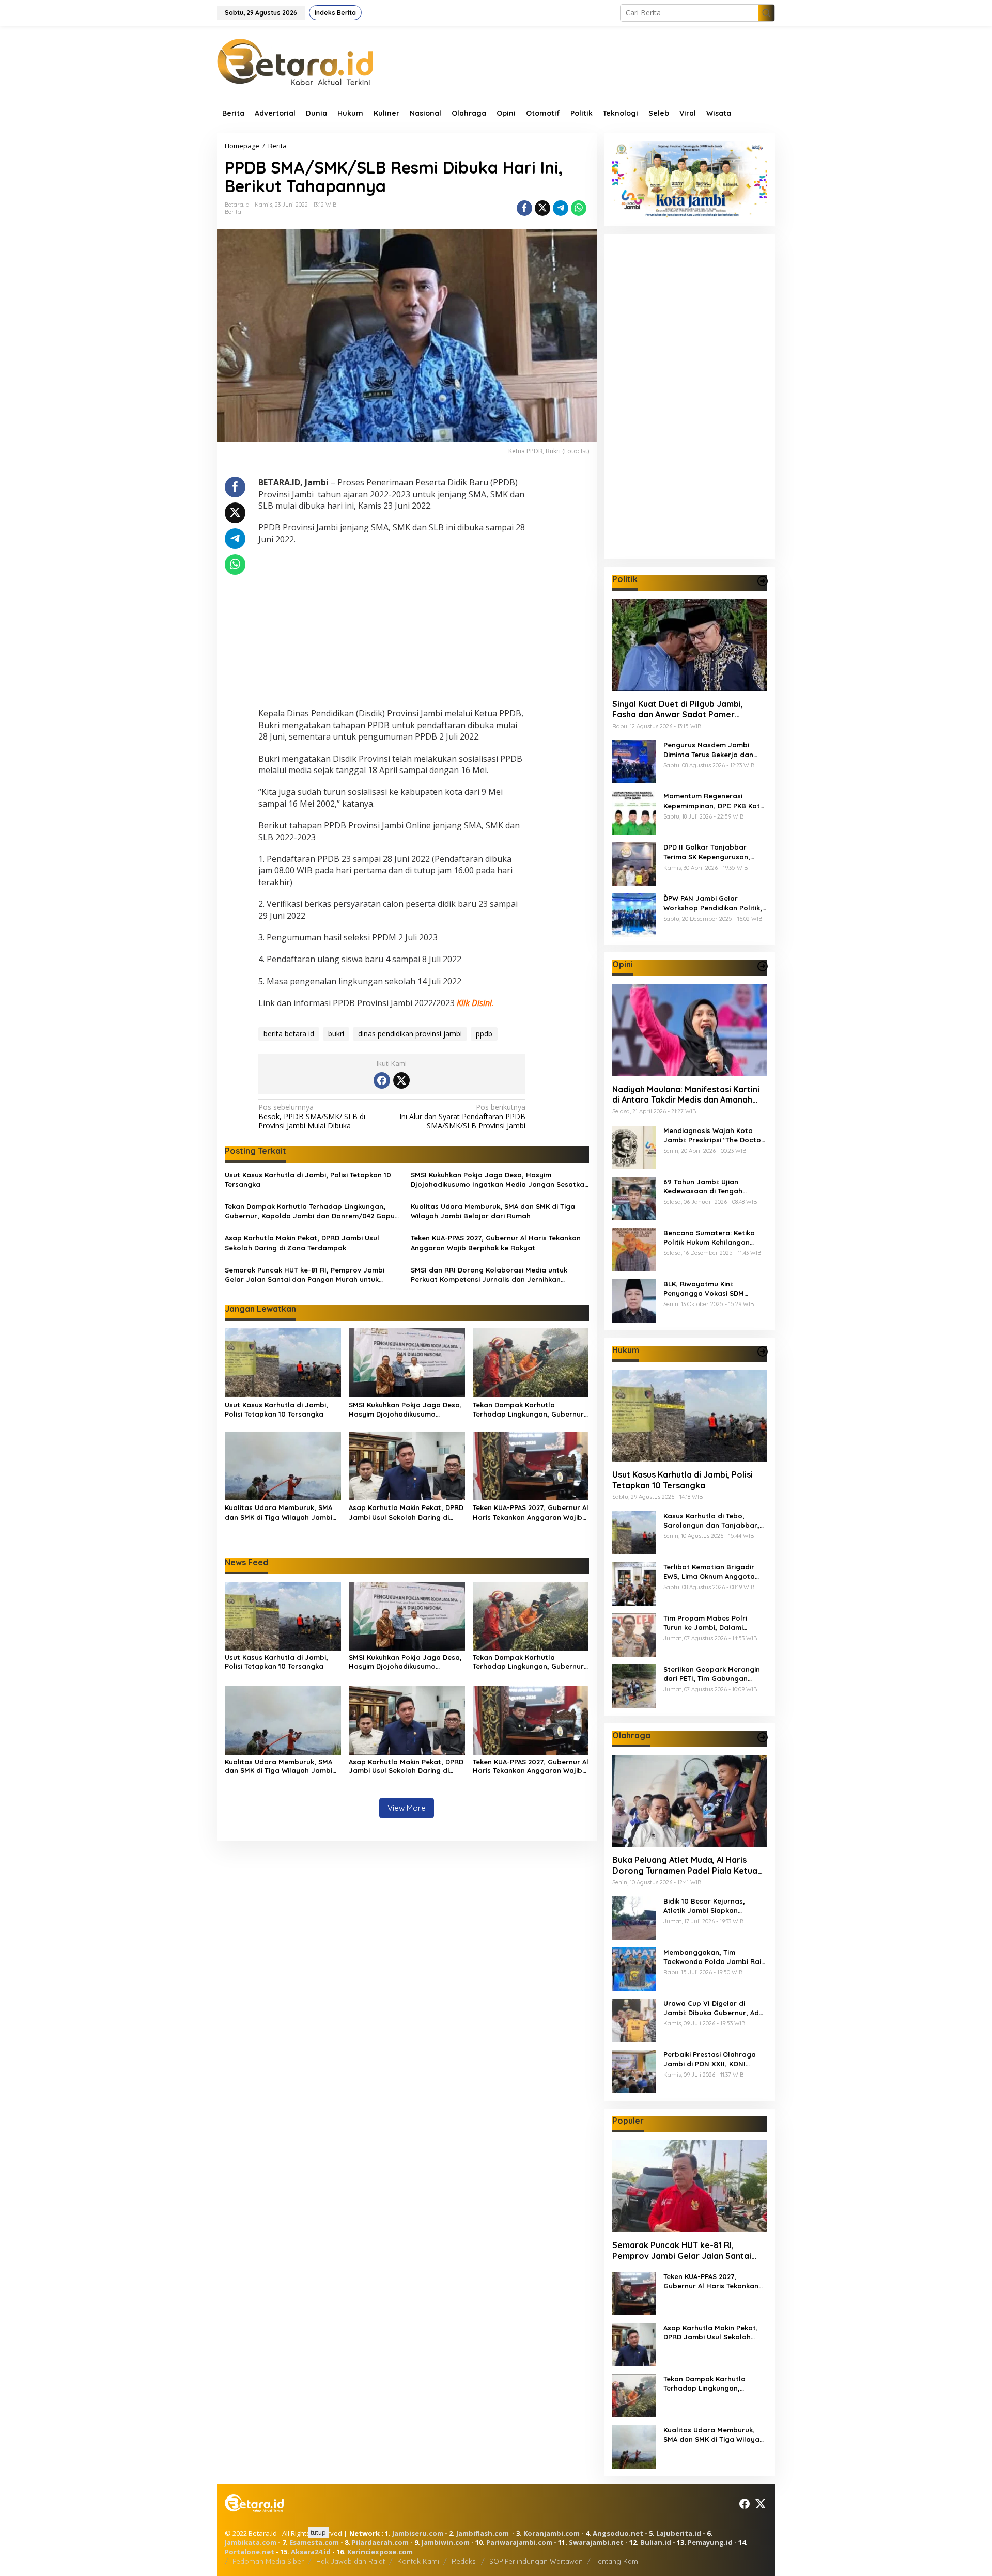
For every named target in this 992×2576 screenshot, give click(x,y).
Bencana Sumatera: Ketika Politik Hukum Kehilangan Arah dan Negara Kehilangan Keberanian (714, 1237)
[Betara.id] (295, 61)
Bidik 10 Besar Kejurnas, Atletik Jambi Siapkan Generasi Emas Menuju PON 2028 (710, 1906)
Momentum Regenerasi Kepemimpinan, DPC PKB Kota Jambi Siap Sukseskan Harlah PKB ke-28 (714, 801)
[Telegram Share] (561, 208)
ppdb (484, 1034)
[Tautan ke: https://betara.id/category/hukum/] (763, 1352)
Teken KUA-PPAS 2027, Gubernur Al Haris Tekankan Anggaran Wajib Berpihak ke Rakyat (496, 1243)
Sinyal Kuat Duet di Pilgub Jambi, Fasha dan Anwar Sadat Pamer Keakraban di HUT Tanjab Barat (678, 709)
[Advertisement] (392, 627)
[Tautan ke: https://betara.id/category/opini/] (763, 966)
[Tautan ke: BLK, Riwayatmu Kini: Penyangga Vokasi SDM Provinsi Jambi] (634, 1300)
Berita (233, 212)
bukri (336, 1034)
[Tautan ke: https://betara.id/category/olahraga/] (763, 1737)
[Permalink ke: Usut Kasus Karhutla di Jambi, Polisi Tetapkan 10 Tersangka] (283, 1362)
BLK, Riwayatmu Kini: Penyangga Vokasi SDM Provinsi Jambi (704, 1288)
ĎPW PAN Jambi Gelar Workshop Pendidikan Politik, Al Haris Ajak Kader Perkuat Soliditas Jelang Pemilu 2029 (713, 903)
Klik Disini (474, 1003)
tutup (318, 2532)
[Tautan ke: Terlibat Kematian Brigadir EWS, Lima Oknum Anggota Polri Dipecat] (634, 1583)
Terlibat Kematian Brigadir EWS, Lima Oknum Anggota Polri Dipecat (709, 1572)
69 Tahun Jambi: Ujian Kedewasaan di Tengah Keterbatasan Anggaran (706, 1186)
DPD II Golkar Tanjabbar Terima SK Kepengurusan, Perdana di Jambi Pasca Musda (707, 852)
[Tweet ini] (542, 208)
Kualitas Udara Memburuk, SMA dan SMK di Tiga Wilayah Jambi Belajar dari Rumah (493, 1211)
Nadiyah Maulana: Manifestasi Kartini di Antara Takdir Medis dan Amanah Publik (686, 1094)
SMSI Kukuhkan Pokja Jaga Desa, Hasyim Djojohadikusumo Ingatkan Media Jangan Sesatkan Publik (500, 1180)
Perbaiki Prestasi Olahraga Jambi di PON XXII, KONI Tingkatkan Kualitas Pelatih (710, 2059)
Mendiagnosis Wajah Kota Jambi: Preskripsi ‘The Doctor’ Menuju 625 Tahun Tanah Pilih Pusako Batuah (715, 1135)
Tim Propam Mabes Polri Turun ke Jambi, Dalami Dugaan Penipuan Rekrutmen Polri (713, 1623)
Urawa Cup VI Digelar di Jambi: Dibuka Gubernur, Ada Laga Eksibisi (714, 2008)
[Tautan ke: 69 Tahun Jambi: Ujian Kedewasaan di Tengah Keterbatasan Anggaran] (634, 1197)
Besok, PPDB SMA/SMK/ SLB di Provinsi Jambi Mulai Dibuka (312, 1117)
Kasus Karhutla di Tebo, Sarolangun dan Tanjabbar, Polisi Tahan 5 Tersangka (711, 1521)
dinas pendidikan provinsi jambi (410, 1034)
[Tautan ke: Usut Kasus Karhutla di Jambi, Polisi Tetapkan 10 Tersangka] (690, 1415)
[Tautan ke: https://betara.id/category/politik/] (763, 581)
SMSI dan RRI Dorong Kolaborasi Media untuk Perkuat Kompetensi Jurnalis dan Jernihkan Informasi (489, 1275)
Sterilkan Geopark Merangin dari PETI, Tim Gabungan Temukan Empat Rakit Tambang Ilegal (712, 1674)
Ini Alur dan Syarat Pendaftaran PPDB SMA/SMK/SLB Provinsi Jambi (462, 1117)
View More (407, 1808)
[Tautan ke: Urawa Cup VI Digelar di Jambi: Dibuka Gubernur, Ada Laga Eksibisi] (634, 2019)
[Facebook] (382, 1080)
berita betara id (289, 1034)
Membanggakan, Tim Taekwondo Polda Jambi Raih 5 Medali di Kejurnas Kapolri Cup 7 (714, 1957)
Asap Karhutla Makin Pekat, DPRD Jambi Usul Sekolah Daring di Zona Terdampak (302, 1243)
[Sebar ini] (524, 208)
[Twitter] (401, 1080)
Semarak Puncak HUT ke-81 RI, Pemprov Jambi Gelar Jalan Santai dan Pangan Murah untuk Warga (305, 1275)
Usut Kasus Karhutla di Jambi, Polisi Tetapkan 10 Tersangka (308, 1180)
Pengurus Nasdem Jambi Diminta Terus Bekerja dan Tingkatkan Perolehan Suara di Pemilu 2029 (712, 750)
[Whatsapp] (579, 208)
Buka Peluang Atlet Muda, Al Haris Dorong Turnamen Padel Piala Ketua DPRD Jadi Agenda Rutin (685, 1865)
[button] (766, 13)
